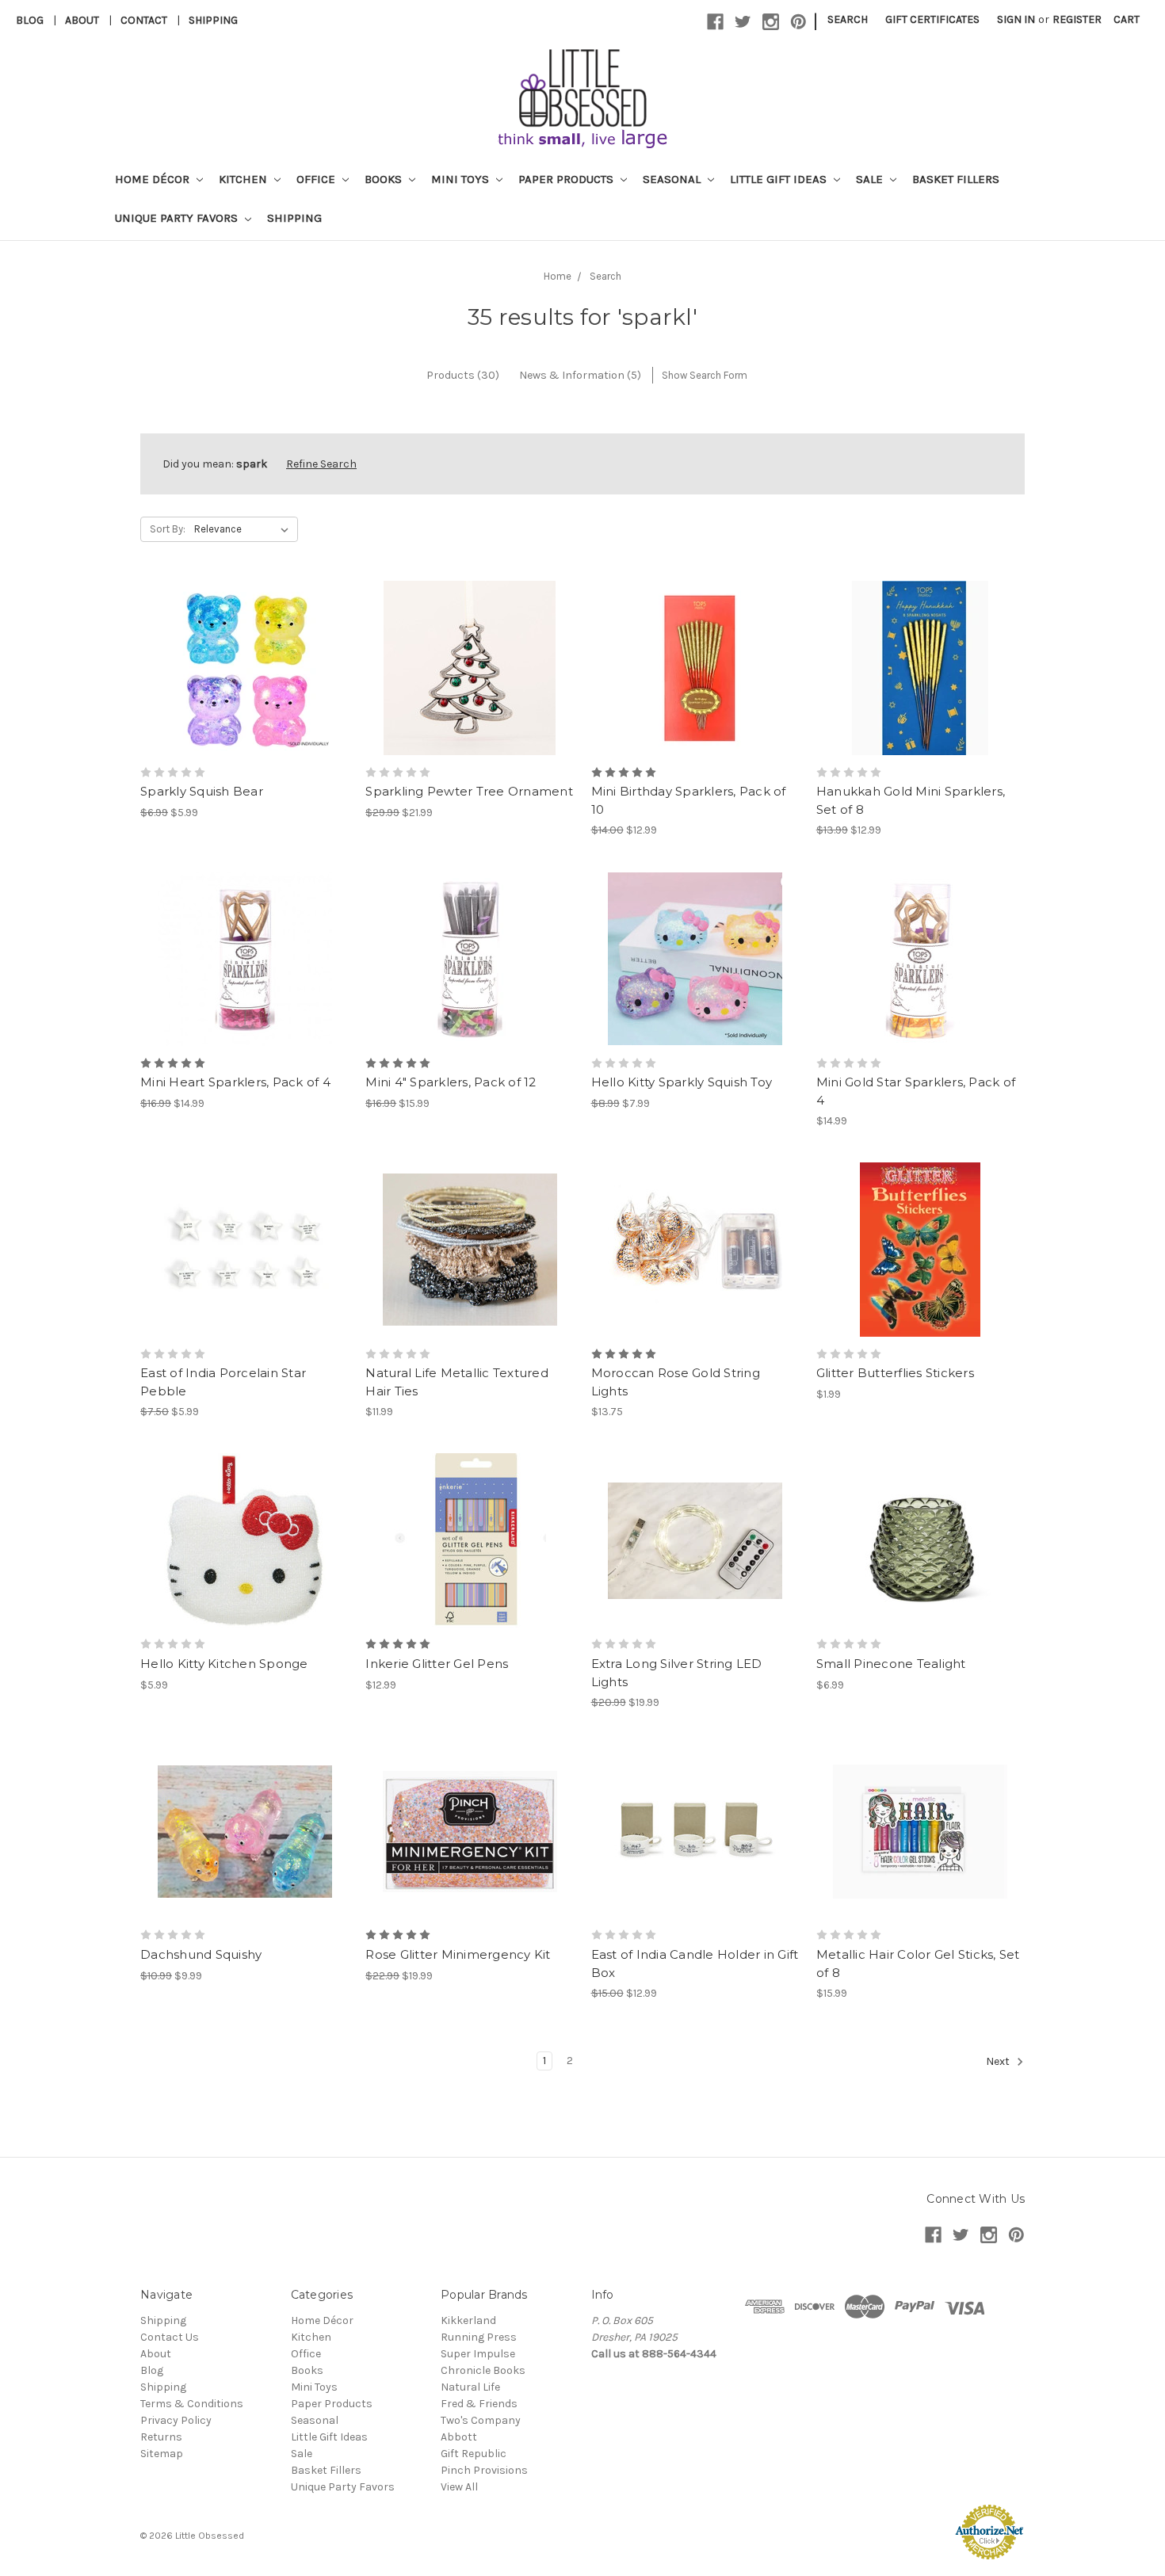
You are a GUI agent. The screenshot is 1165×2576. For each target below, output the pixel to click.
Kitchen (244, 179)
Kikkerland (468, 2320)
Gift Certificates (932, 19)
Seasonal (673, 179)
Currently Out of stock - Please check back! (695, 987)
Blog (30, 20)
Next (999, 2062)
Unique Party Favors (178, 218)
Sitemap (162, 2454)
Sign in (1016, 19)
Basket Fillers (956, 179)
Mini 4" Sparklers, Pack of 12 (451, 1082)
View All (459, 2487)
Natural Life (470, 2387)
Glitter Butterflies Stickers (895, 1373)
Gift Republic (474, 2454)
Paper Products (567, 179)
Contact (144, 20)
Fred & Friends (479, 2404)
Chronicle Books (483, 2370)
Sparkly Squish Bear (202, 791)
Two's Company (481, 2420)
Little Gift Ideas (780, 179)
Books (385, 179)
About (82, 20)
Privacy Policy (176, 2420)
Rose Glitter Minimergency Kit (458, 1954)
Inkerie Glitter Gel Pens (437, 1664)
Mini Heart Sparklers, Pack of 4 (235, 1082)
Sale (871, 179)
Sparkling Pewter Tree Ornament (469, 791)
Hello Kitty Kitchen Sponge (224, 1664)
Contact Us (170, 2337)
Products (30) (463, 375)
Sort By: (168, 529)
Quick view (245, 640)
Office (317, 179)
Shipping (213, 20)
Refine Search (321, 464)
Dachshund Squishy (201, 1954)
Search (848, 19)
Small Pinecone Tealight (891, 1664)
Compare (239, 669)
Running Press (479, 2337)
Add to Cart (470, 696)
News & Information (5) (580, 375)
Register (1077, 19)
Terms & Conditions (192, 2404)
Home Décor (154, 179)
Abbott (459, 2437)
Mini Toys (462, 179)
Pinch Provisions (484, 2470)
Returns (161, 2437)
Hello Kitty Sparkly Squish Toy (682, 1082)
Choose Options (245, 696)
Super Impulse (478, 2354)
